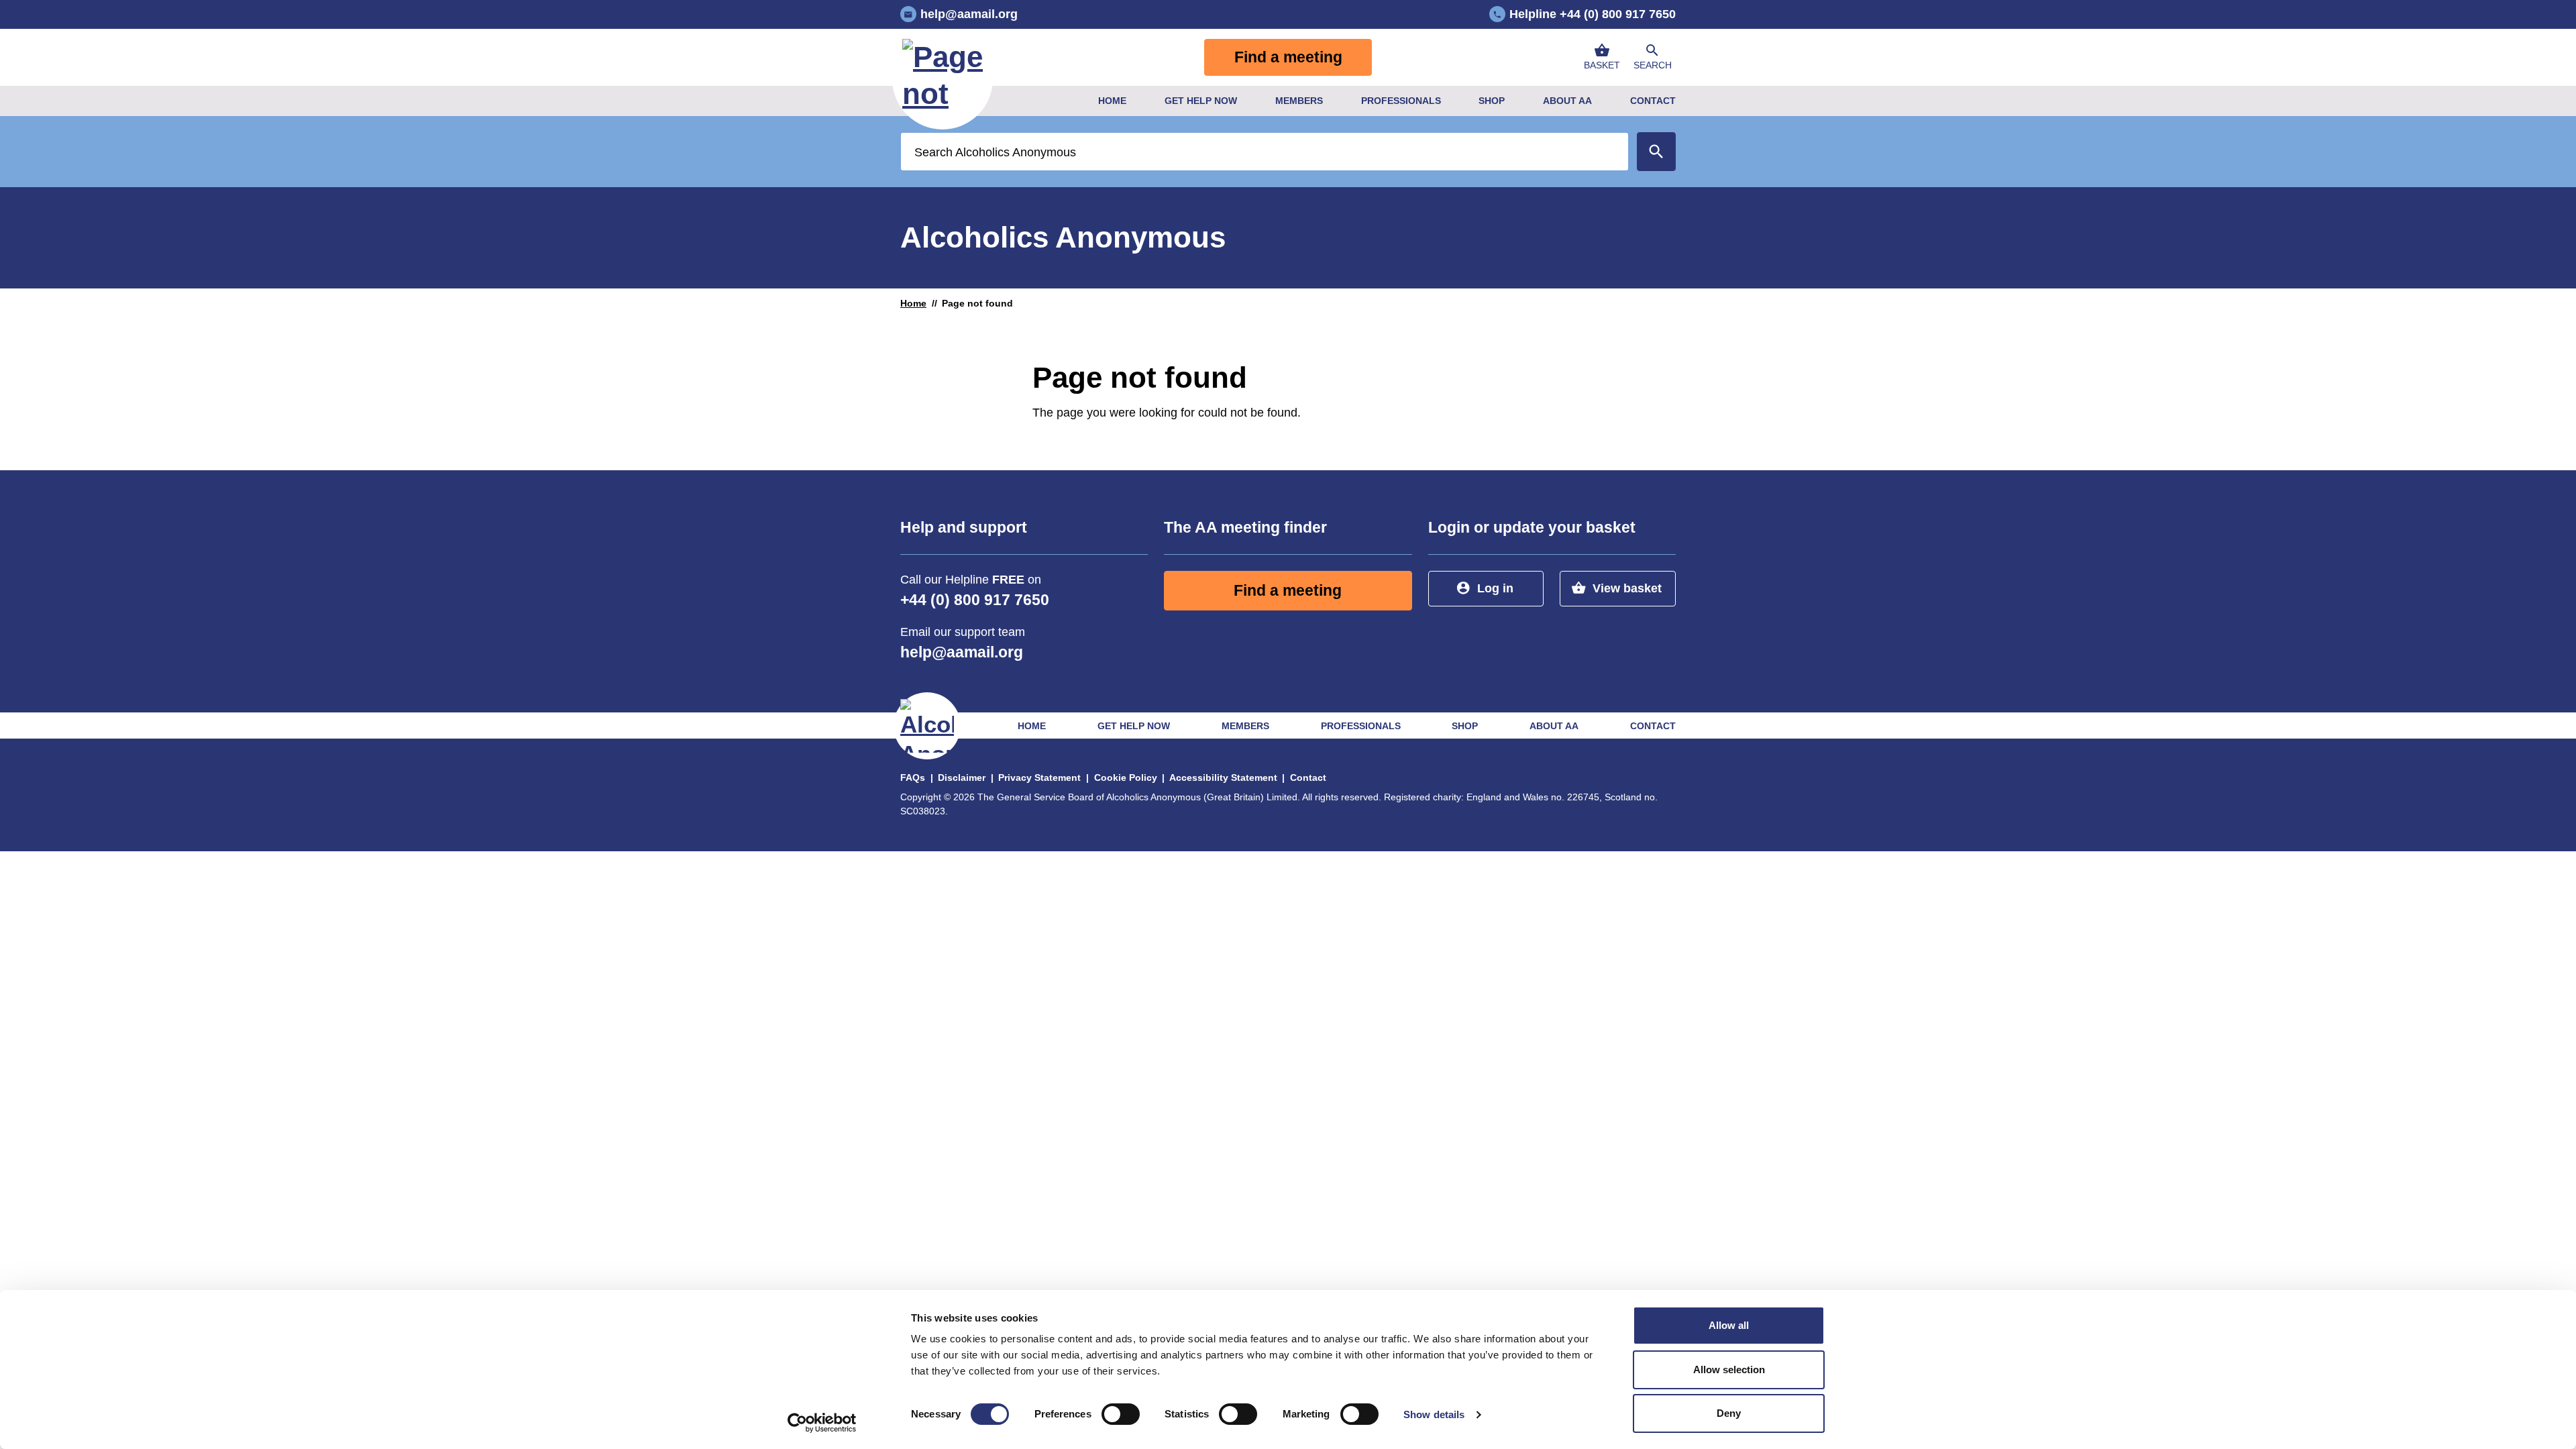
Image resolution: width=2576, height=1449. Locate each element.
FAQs (913, 777)
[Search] (1656, 152)
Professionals (1401, 101)
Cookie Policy (1126, 777)
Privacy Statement (1039, 777)
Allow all (1729, 1325)
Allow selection (1729, 1370)
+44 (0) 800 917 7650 (975, 600)
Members (1299, 101)
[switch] (1121, 1414)
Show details (1434, 1414)
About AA (1567, 101)
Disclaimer (962, 777)
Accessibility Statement (1223, 777)
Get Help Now (1201, 101)
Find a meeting (1288, 57)
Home (1112, 101)
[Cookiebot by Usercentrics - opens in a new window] (822, 1423)
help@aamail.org (962, 652)
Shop (1492, 101)
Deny (1729, 1413)
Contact (1653, 101)
